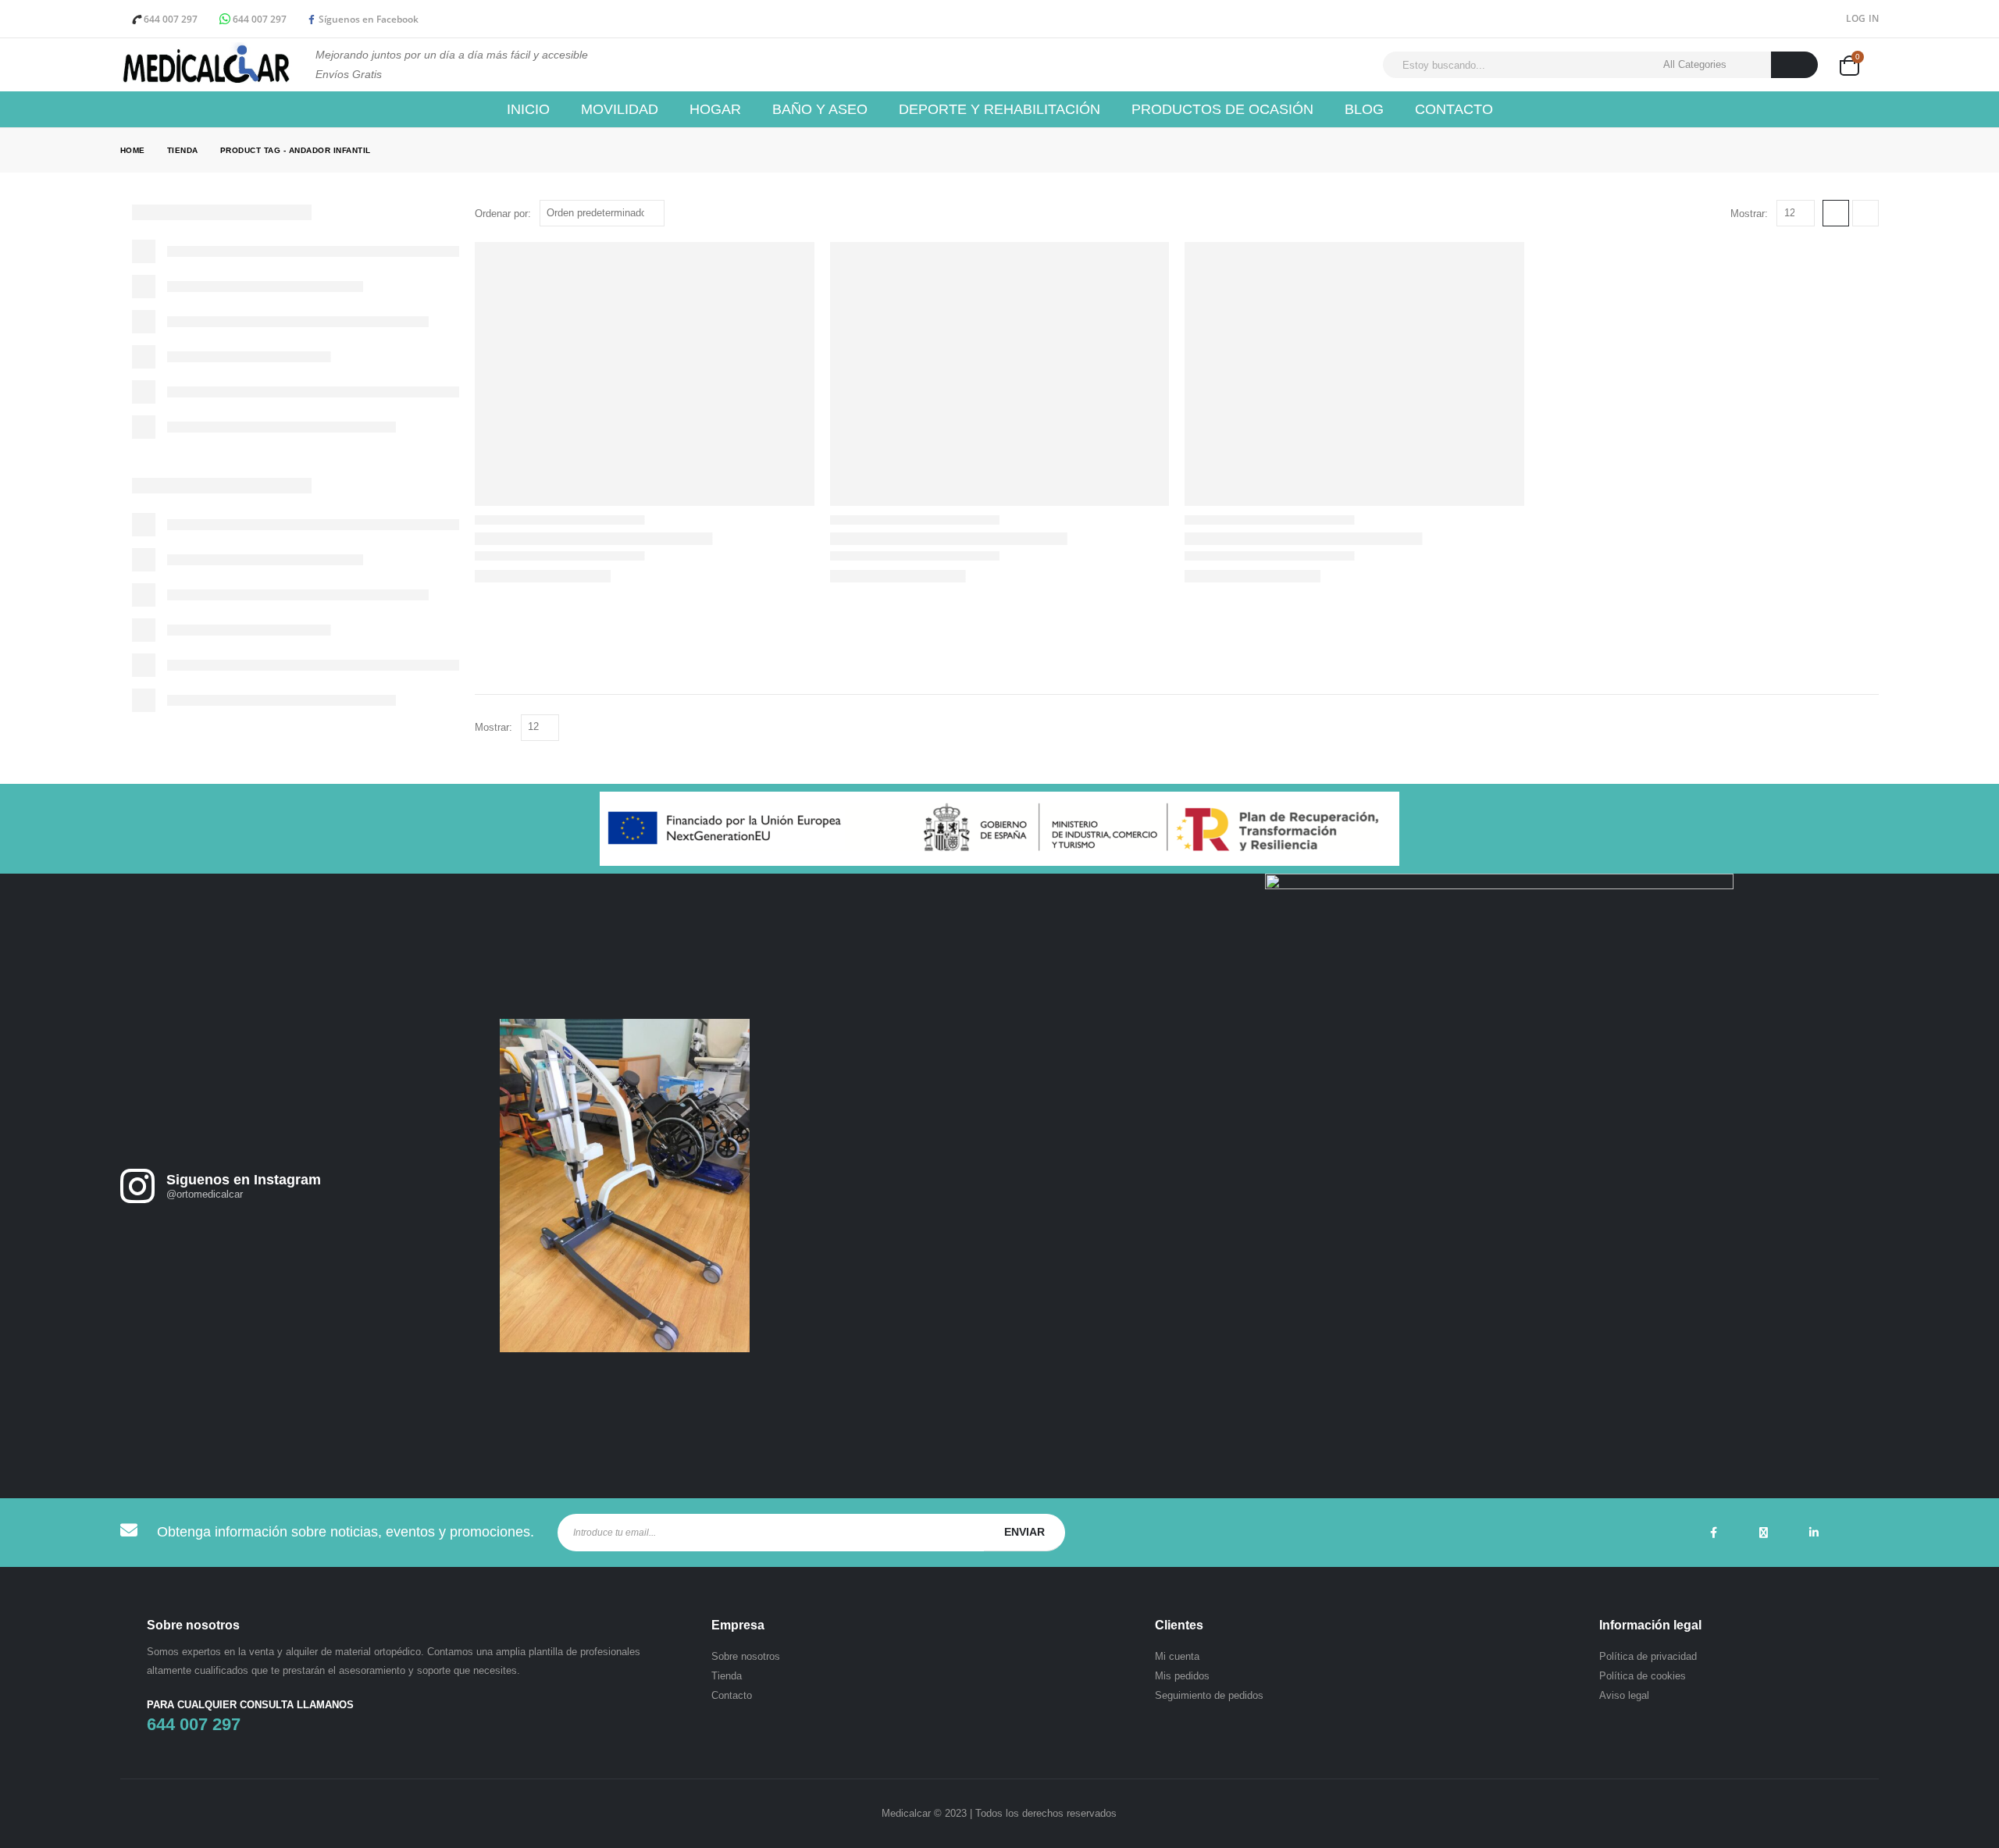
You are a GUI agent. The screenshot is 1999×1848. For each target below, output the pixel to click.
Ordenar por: (503, 214)
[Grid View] (1836, 213)
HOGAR (715, 109)
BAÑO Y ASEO (820, 109)
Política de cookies (1643, 1676)
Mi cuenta (1177, 1656)
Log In (1863, 18)
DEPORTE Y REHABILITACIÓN (999, 109)
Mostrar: (1749, 214)
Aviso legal (1624, 1695)
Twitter (1764, 1533)
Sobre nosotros (746, 1656)
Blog (1364, 109)
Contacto (1454, 109)
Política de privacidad (1648, 1656)
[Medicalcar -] (206, 65)
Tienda (727, 1676)
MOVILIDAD (620, 109)
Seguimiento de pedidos (1209, 1695)
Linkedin (1814, 1533)
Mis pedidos (1182, 1676)
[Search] (1795, 65)
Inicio (528, 109)
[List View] (1865, 213)
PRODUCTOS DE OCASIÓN (1222, 109)
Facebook (1714, 1533)
